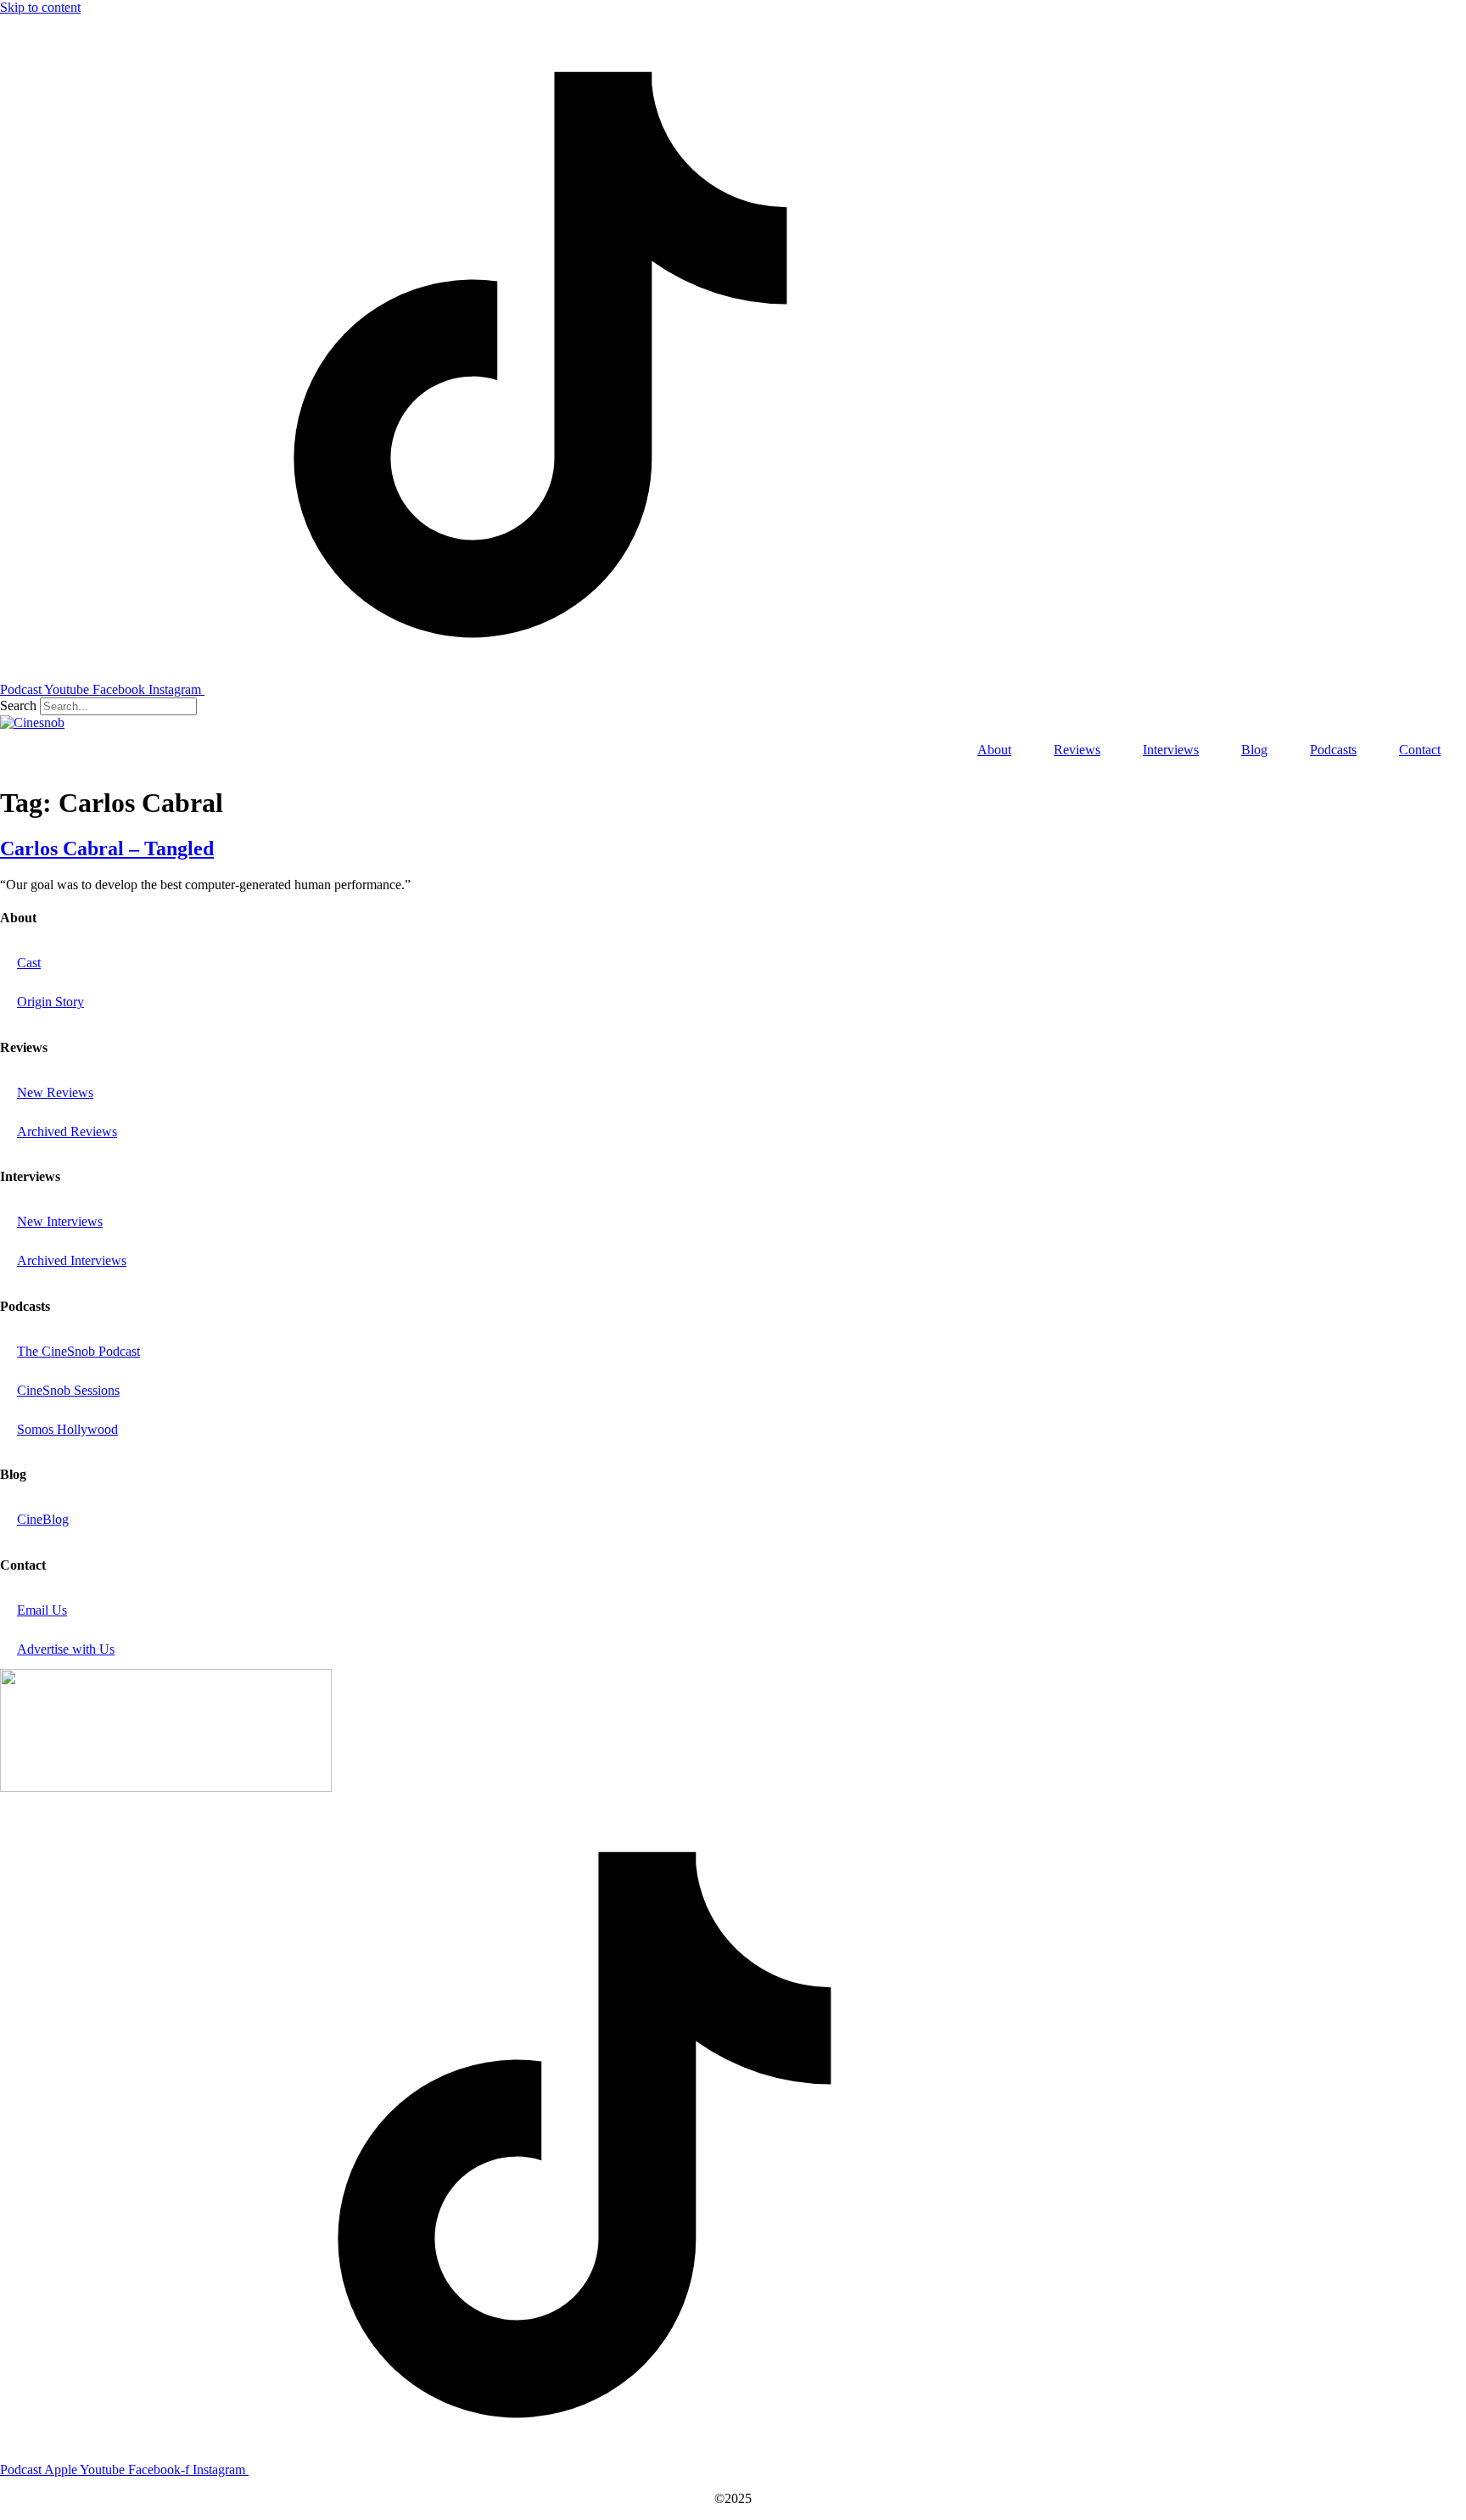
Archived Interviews (72, 1260)
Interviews (1171, 750)
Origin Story (50, 1002)
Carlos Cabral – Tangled (107, 848)
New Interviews (60, 1221)
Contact (1420, 750)
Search (18, 706)
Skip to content (40, 7)
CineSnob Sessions (68, 1390)
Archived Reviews (67, 1131)
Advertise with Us (66, 1649)
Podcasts (1333, 750)
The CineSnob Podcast (78, 1351)
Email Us (42, 1610)
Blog (1254, 750)
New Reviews (55, 1092)
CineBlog (43, 1519)
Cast (29, 963)
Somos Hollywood (67, 1429)
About (994, 750)
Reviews (1077, 750)
